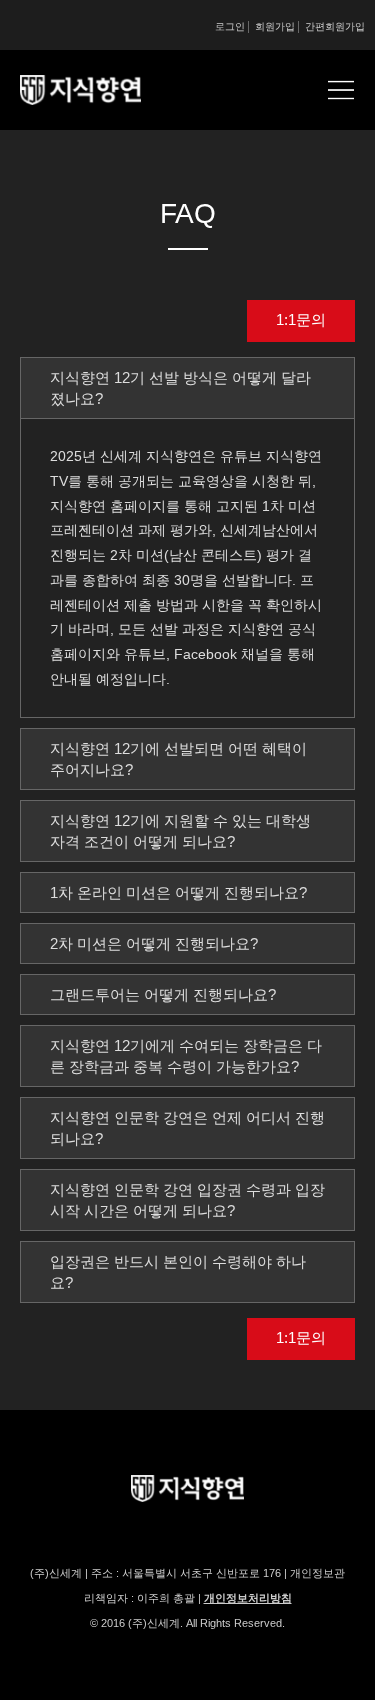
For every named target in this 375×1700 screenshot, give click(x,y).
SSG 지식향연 (105, 90)
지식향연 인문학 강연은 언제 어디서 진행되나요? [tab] (187, 1128)
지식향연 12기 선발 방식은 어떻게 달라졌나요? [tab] (180, 388)
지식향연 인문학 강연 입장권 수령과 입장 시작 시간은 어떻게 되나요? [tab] (187, 1200)
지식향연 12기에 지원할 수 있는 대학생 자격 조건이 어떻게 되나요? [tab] (180, 831)
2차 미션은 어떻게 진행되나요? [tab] (154, 943)
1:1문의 (301, 319)
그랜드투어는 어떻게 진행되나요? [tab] (163, 994)
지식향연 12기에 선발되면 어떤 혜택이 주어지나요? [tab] (178, 759)
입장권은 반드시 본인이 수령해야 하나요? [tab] (178, 1272)
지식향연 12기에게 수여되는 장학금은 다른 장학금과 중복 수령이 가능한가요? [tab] (186, 1056)
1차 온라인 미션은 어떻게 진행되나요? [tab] (178, 892)
